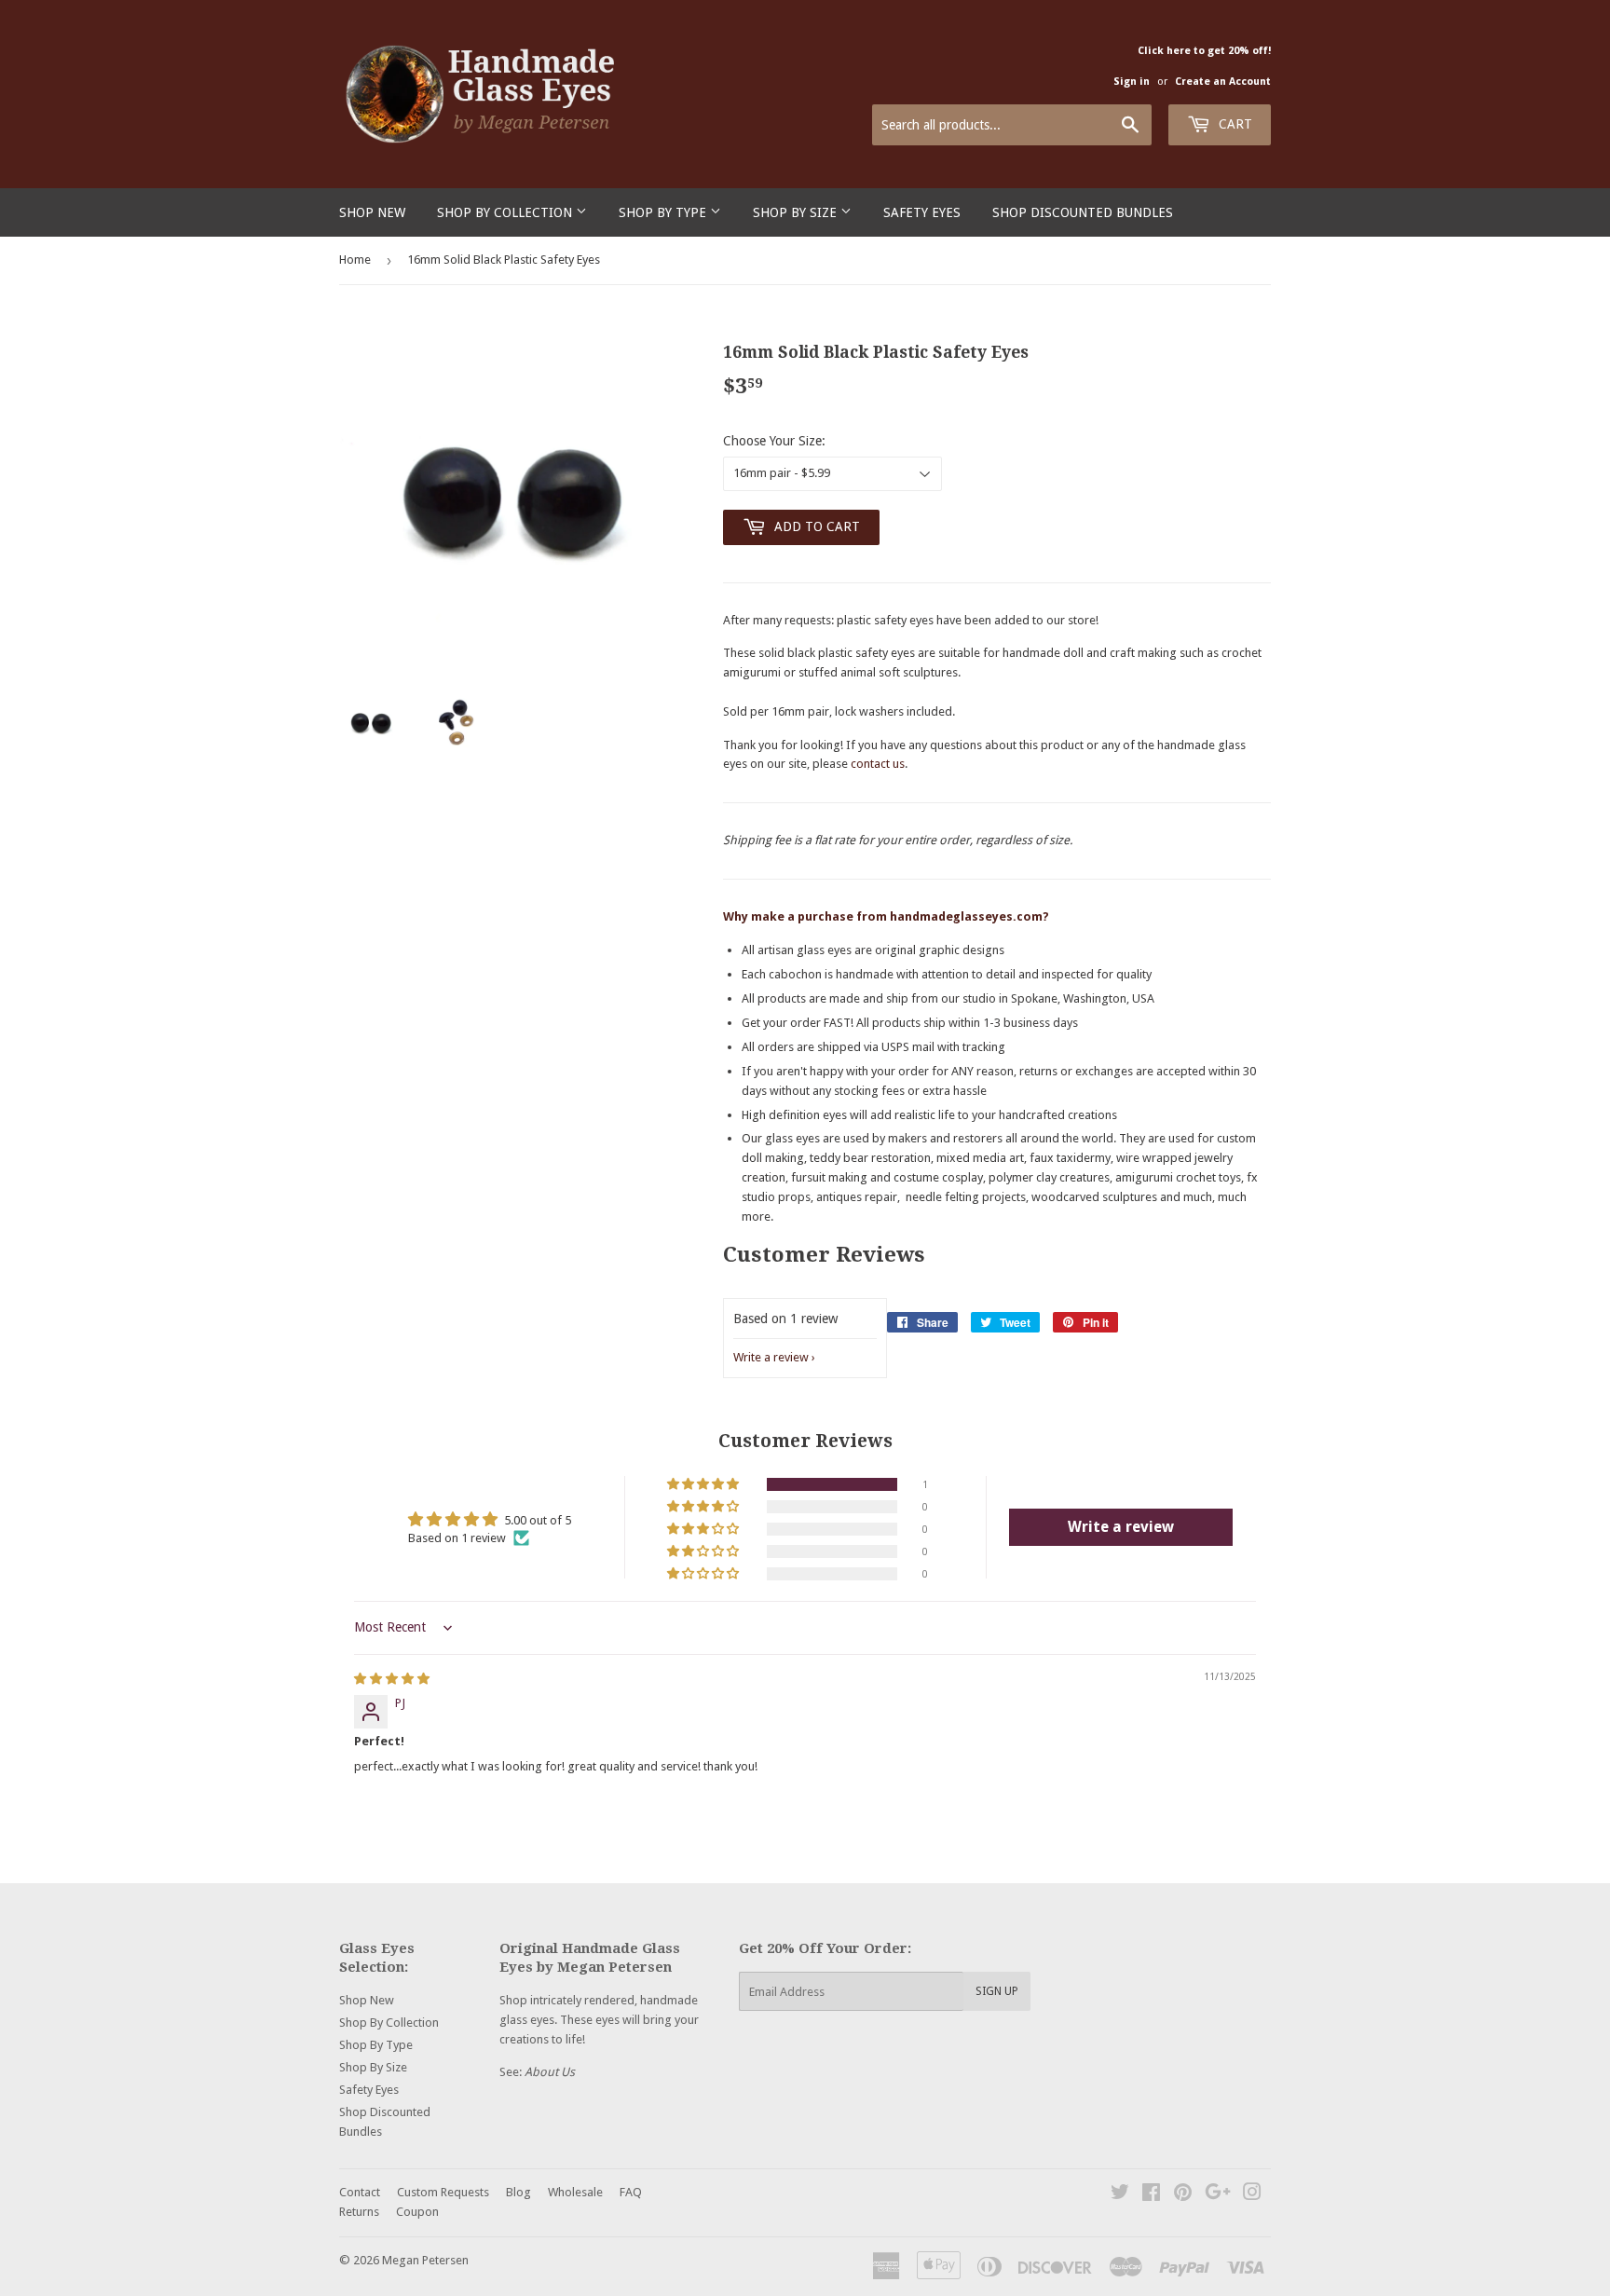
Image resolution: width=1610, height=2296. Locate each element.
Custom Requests (443, 2192)
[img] (392, 1679)
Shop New (372, 212)
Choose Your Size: (774, 441)
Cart (1234, 124)
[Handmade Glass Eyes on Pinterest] (1183, 2195)
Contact (360, 2192)
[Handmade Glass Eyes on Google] (1218, 2195)
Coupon (417, 2212)
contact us (878, 764)
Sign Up (997, 1991)
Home (355, 260)
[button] (704, 1484)
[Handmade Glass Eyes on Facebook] (1151, 2195)
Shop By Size (797, 212)
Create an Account (1223, 82)
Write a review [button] (1121, 1527)
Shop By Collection (506, 212)
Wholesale (575, 2192)
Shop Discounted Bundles (1083, 212)
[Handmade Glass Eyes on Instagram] (1252, 2195)
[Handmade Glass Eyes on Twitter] (1120, 2195)
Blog (518, 2192)
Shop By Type (664, 212)
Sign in (1132, 82)
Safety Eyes (922, 212)
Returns (359, 2212)
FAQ (631, 2192)
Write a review (771, 1357)
